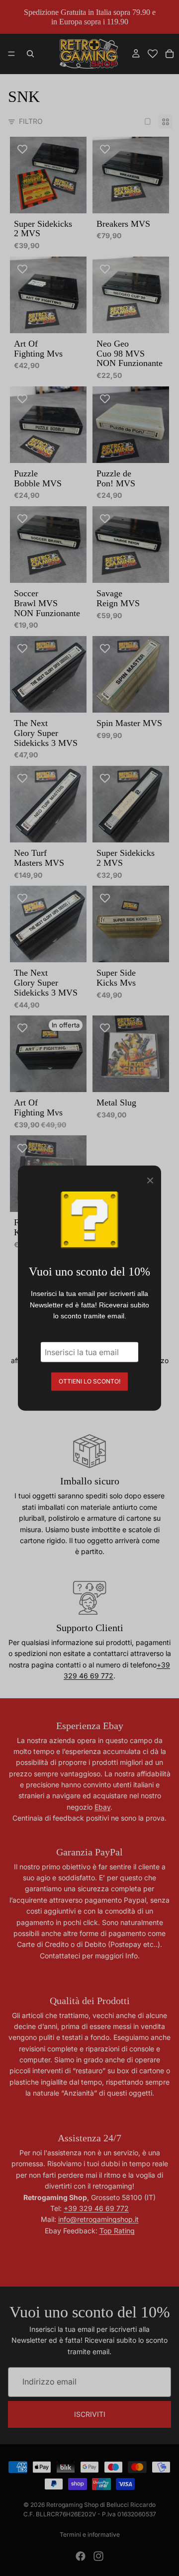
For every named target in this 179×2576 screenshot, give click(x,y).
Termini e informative (90, 2534)
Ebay (102, 1807)
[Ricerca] (30, 54)
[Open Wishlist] (153, 54)
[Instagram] (98, 2556)
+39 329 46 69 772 (96, 2208)
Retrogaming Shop (72, 2505)
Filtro (31, 121)
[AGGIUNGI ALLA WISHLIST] (22, 149)
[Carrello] (170, 54)
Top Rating (117, 2231)
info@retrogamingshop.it (98, 2219)
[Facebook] (81, 2556)
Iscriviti (90, 2414)
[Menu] (11, 54)
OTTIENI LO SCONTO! (89, 1381)
